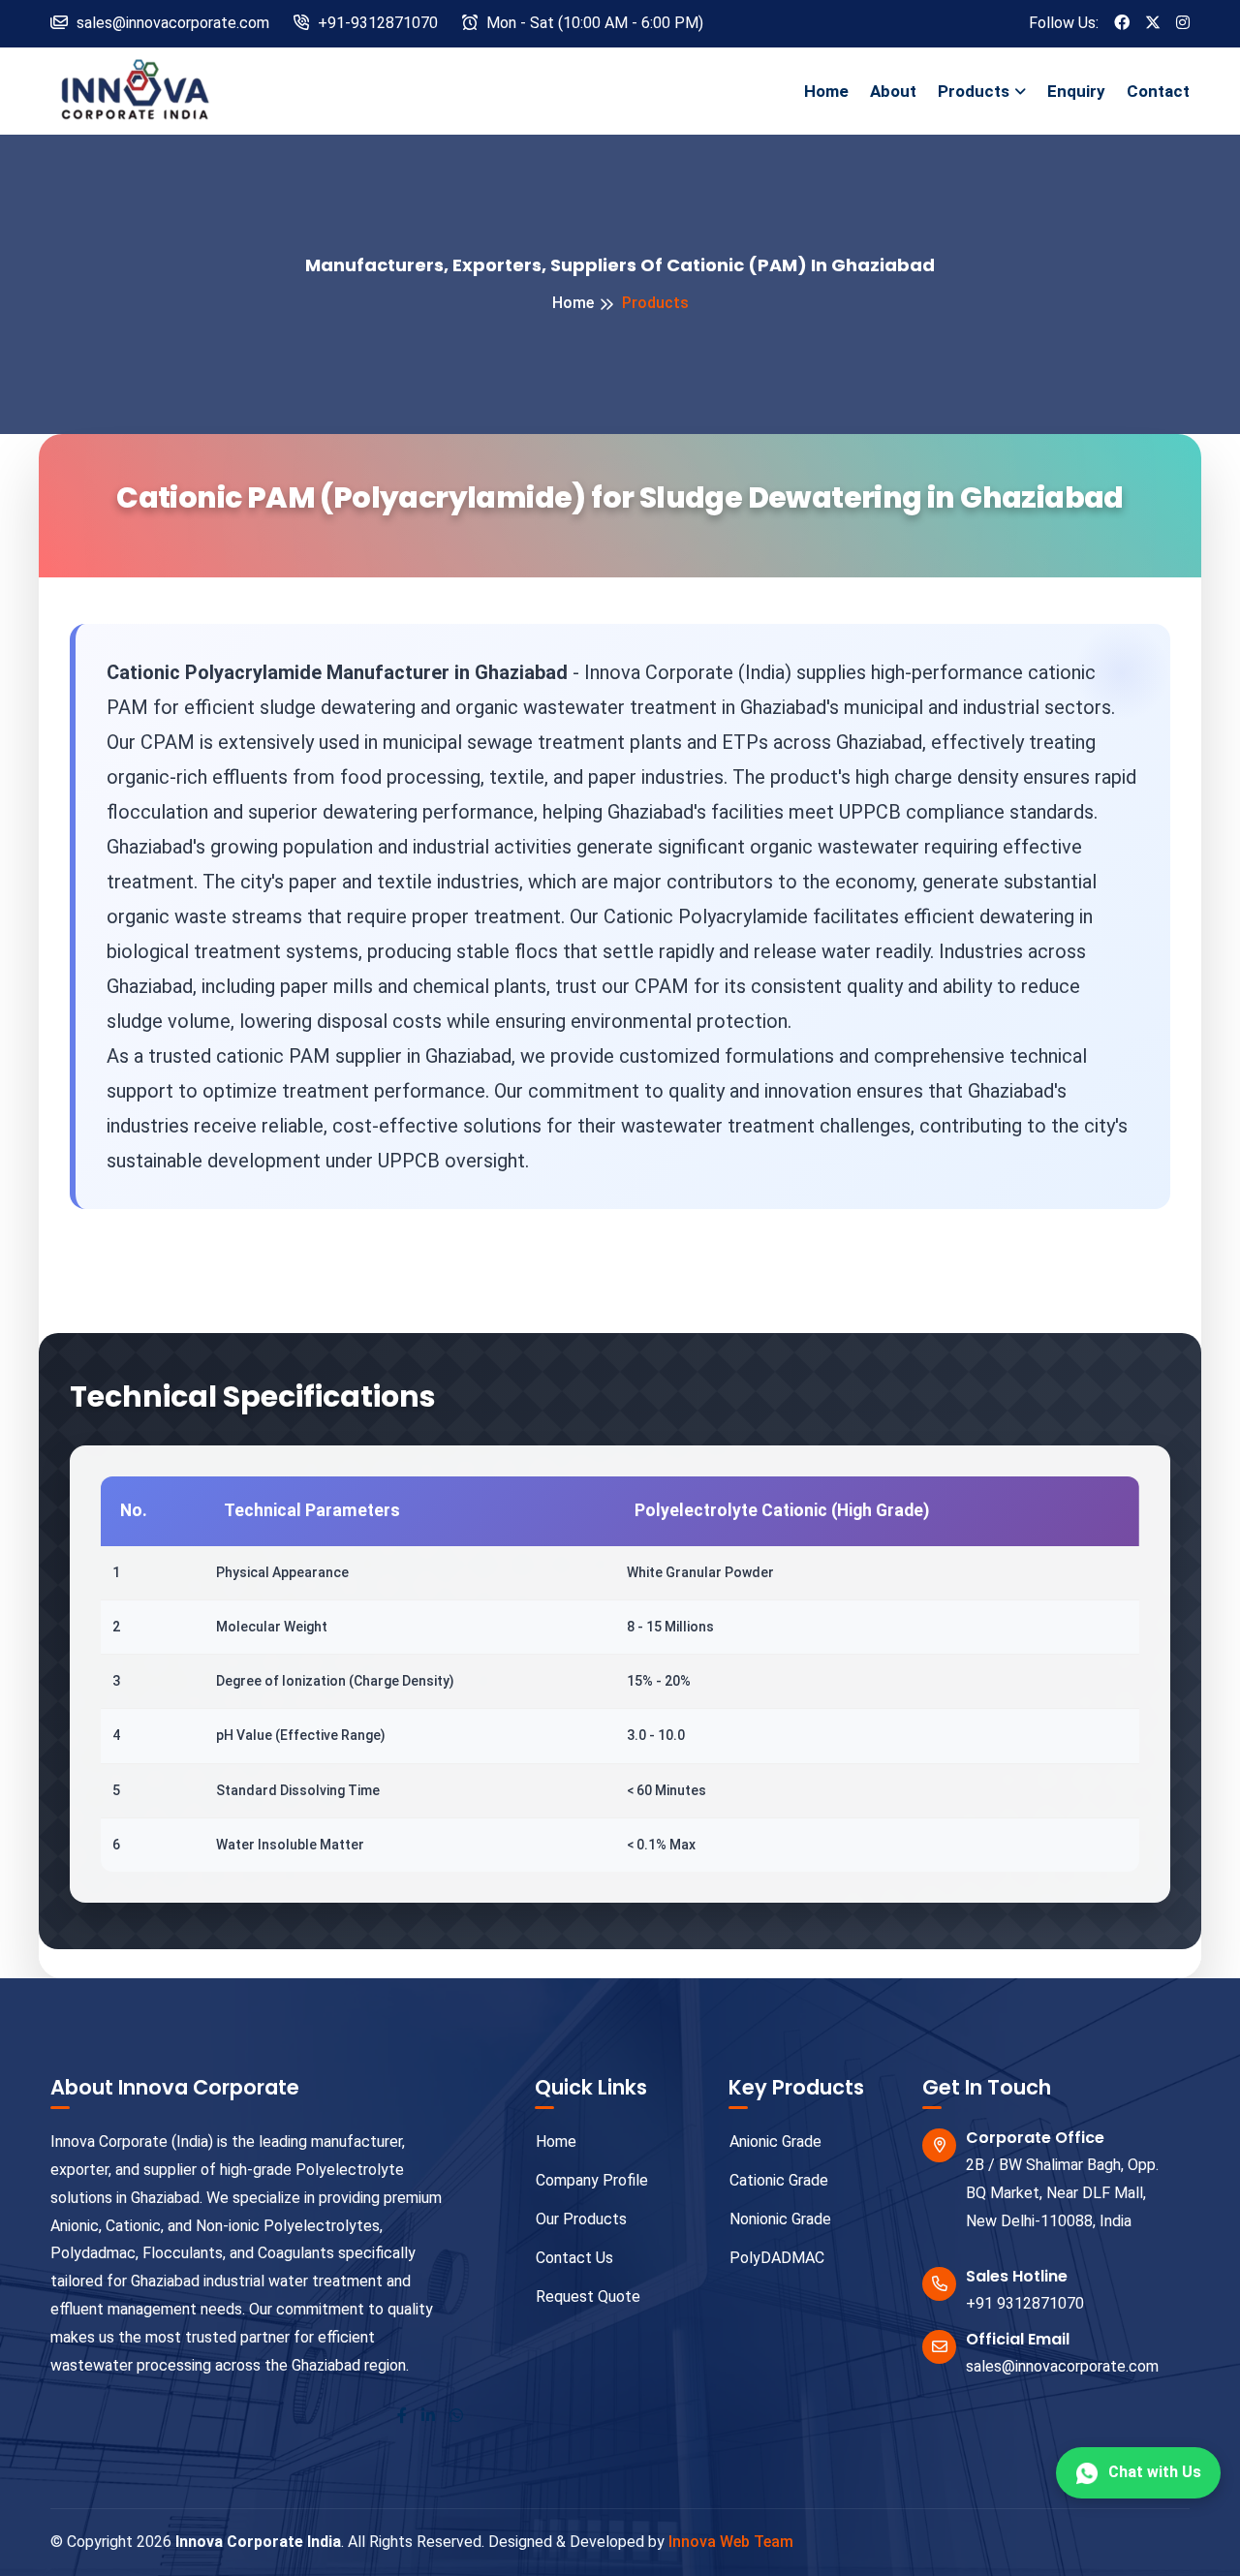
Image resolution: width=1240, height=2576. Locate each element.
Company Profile (592, 2180)
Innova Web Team (731, 2542)
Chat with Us (1155, 2472)
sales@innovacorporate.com (1062, 2366)
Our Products (581, 2219)
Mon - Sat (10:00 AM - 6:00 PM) (593, 23)
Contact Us (574, 2258)
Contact (1158, 91)
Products (974, 91)
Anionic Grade (775, 2141)
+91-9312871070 (376, 23)
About (893, 91)
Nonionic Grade (780, 2219)
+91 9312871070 (1025, 2303)
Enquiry (1076, 91)
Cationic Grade (779, 2180)
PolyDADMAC (777, 2258)
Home (826, 91)
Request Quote (588, 2297)
